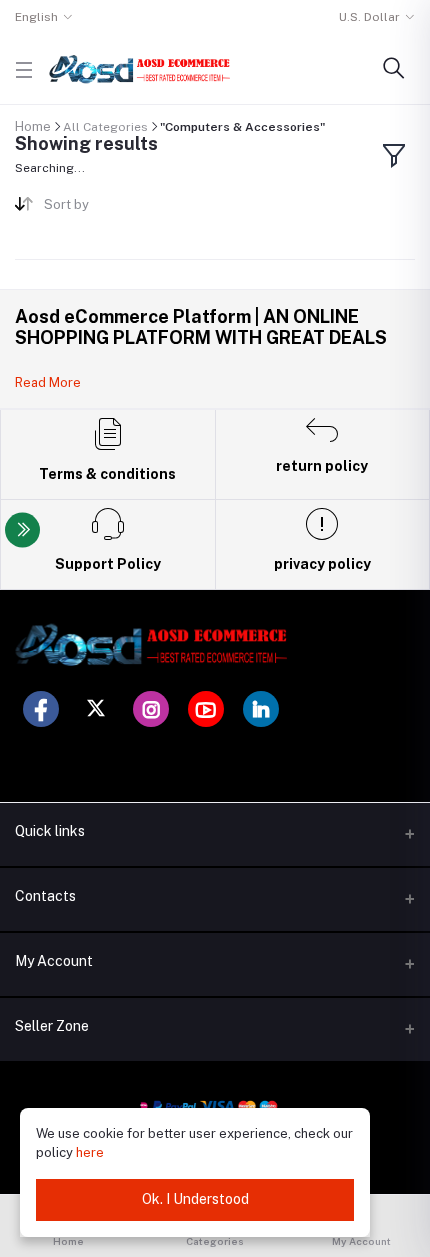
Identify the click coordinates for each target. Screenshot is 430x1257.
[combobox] (122, 208)
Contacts (45, 896)
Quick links (50, 831)
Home (33, 126)
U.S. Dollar (369, 17)
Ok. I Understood (195, 1199)
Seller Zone (52, 1026)
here (90, 1152)
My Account (54, 961)
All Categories (105, 127)
